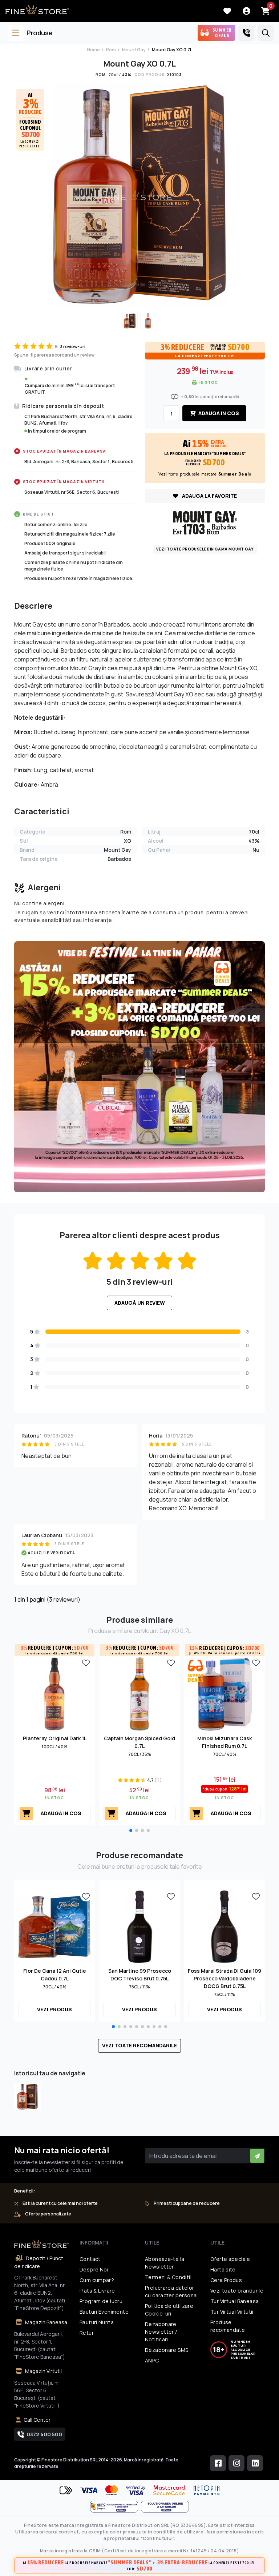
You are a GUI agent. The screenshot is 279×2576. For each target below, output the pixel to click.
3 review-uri (73, 347)
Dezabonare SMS (167, 2350)
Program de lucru (101, 2301)
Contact (90, 2259)
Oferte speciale (230, 2259)
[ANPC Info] (116, 2507)
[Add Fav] (86, 1662)
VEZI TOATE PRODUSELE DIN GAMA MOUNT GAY (205, 549)
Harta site (223, 2269)
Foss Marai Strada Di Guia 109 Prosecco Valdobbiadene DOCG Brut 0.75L (225, 1978)
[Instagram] (236, 2463)
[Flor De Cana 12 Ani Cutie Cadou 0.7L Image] (54, 1926)
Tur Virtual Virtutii (232, 2312)
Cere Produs (226, 2280)
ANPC (152, 2360)
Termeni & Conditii (168, 2277)
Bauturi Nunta (97, 2322)
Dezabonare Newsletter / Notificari (161, 2332)
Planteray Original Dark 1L (55, 1738)
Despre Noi (94, 2269)
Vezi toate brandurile (237, 2291)
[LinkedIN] (255, 2463)
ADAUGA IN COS (218, 413)
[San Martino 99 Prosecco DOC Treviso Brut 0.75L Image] (139, 1926)
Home (93, 50)
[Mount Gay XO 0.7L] (27, 2097)
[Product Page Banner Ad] (139, 1066)
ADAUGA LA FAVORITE (209, 496)
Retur (87, 2333)
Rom (111, 50)
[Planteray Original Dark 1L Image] (54, 1694)
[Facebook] (218, 2463)
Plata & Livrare (97, 2291)
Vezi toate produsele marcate (205, 474)
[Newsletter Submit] (257, 2156)
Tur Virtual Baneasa (234, 2301)
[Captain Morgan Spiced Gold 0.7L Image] (139, 1694)
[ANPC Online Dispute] (165, 2507)
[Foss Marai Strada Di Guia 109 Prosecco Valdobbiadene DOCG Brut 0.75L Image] (225, 1926)
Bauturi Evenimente (104, 2312)
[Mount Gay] (205, 522)
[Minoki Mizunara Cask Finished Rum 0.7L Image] (225, 1694)
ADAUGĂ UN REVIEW (140, 1303)
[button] (131, 1830)
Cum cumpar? (97, 2280)
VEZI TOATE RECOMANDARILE (139, 2045)
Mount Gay (134, 50)
